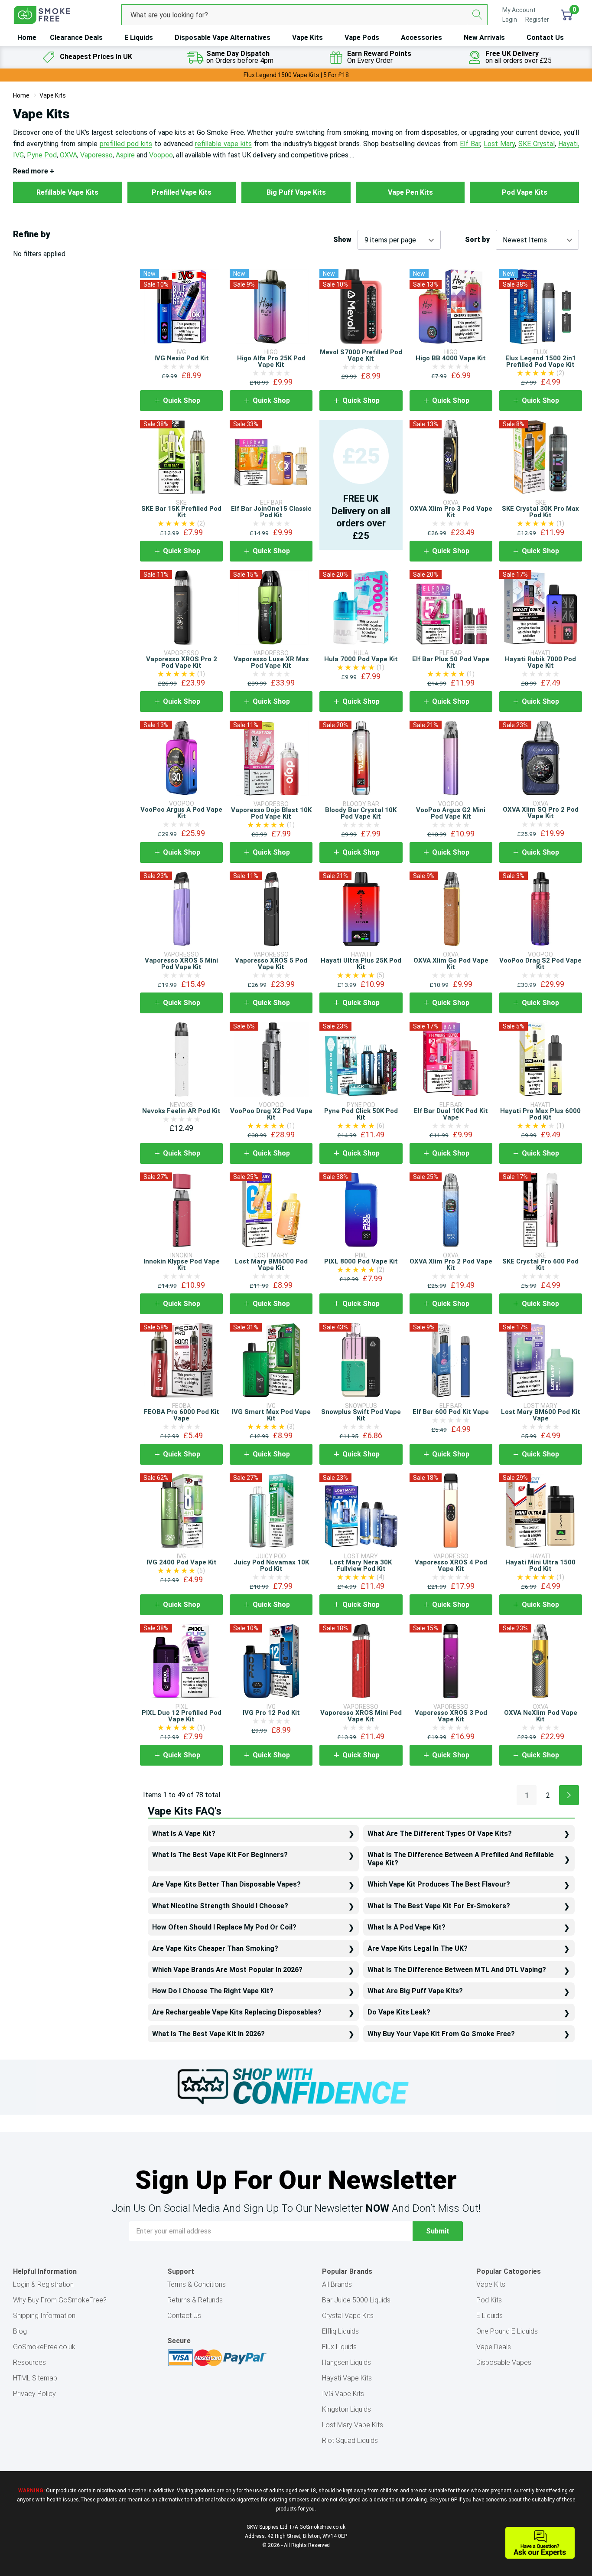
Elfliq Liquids (340, 2331)
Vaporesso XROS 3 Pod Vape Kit (451, 1716)
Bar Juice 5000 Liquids (356, 2300)
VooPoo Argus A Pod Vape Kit (181, 813)
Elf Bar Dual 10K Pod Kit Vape (451, 1114)
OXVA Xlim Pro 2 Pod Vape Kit (451, 1265)
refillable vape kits (223, 144)
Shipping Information (44, 2316)
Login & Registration (43, 2284)
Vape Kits (307, 38)
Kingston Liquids (346, 2409)
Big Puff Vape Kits (296, 192)
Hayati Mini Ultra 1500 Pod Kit (540, 1566)
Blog (20, 2331)
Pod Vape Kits (525, 192)
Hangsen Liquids (346, 2362)
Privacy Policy (34, 2394)
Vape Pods (362, 38)
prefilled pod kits (126, 144)
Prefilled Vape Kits (182, 192)
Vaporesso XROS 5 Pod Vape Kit (271, 964)
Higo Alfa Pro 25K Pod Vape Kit (271, 361)
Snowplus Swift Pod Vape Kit (361, 1415)
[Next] (569, 1795)
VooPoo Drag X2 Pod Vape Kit (271, 1114)
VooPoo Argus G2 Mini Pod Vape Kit (451, 813)
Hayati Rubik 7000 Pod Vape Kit (540, 662)
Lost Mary (499, 144)
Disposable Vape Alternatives (223, 38)
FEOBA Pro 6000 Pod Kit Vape (182, 1415)
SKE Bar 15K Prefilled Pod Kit (181, 512)
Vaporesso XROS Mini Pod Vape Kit (361, 1716)
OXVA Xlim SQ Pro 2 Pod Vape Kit (541, 813)
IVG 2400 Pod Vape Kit (182, 1562)
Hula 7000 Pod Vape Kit (361, 659)
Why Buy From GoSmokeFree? (60, 2300)
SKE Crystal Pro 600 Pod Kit (540, 1265)
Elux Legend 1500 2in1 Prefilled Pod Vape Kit (541, 361)
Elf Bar (470, 144)
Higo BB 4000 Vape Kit (451, 358)
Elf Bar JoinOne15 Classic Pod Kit (271, 512)
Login (510, 20)
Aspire (125, 155)
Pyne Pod (42, 155)
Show (342, 240)
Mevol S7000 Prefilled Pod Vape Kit (361, 355)
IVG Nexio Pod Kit (182, 358)
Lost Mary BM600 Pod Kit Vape (541, 1415)
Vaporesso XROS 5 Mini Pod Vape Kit (181, 964)
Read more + (34, 171)
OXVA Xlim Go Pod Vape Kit (451, 964)
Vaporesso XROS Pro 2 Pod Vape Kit (182, 662)
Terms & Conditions (197, 2284)
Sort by (477, 240)
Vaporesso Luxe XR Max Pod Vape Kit (271, 662)
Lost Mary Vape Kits (353, 2425)
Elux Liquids (339, 2347)
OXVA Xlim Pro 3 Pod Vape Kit (451, 512)
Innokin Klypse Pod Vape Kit (182, 1265)
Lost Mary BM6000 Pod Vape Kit (271, 1265)
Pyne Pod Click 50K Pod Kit (361, 1114)
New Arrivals (484, 38)
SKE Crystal (537, 144)
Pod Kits (489, 2300)
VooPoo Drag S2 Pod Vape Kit (540, 964)
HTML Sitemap (35, 2378)
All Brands (337, 2284)
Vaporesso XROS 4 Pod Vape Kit (451, 1566)
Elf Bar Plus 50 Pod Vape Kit (451, 662)
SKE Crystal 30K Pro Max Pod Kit (540, 512)
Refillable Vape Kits (67, 192)
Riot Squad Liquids (350, 2441)
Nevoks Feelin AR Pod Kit (181, 1111)
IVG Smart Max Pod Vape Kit (271, 1415)
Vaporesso (96, 155)
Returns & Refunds (195, 2300)
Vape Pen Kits (410, 192)
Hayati (568, 144)
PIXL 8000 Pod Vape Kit (361, 1261)
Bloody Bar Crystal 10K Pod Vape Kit (361, 813)
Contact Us (545, 38)
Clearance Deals (76, 38)
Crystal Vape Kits (348, 2316)
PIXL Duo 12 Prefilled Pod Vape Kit (182, 1716)
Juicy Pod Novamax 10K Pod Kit (271, 1566)
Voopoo (161, 155)
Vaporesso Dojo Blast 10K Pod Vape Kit (271, 813)
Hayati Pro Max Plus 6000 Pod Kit (540, 1114)
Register (537, 20)
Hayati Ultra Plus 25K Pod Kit (361, 964)
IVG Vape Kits (343, 2394)
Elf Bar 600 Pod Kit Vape (451, 1412)
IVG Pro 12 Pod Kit (271, 1713)
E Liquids (139, 38)
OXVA (68, 155)
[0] (567, 15)
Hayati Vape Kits (347, 2378)
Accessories (421, 38)
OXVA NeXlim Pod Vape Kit (541, 1716)
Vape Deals (494, 2347)
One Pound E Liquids (507, 2331)
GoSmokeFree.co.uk (44, 2347)
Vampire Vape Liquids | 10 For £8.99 (296, 75)
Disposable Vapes (504, 2362)
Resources (29, 2362)
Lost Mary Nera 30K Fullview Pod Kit (361, 1566)
